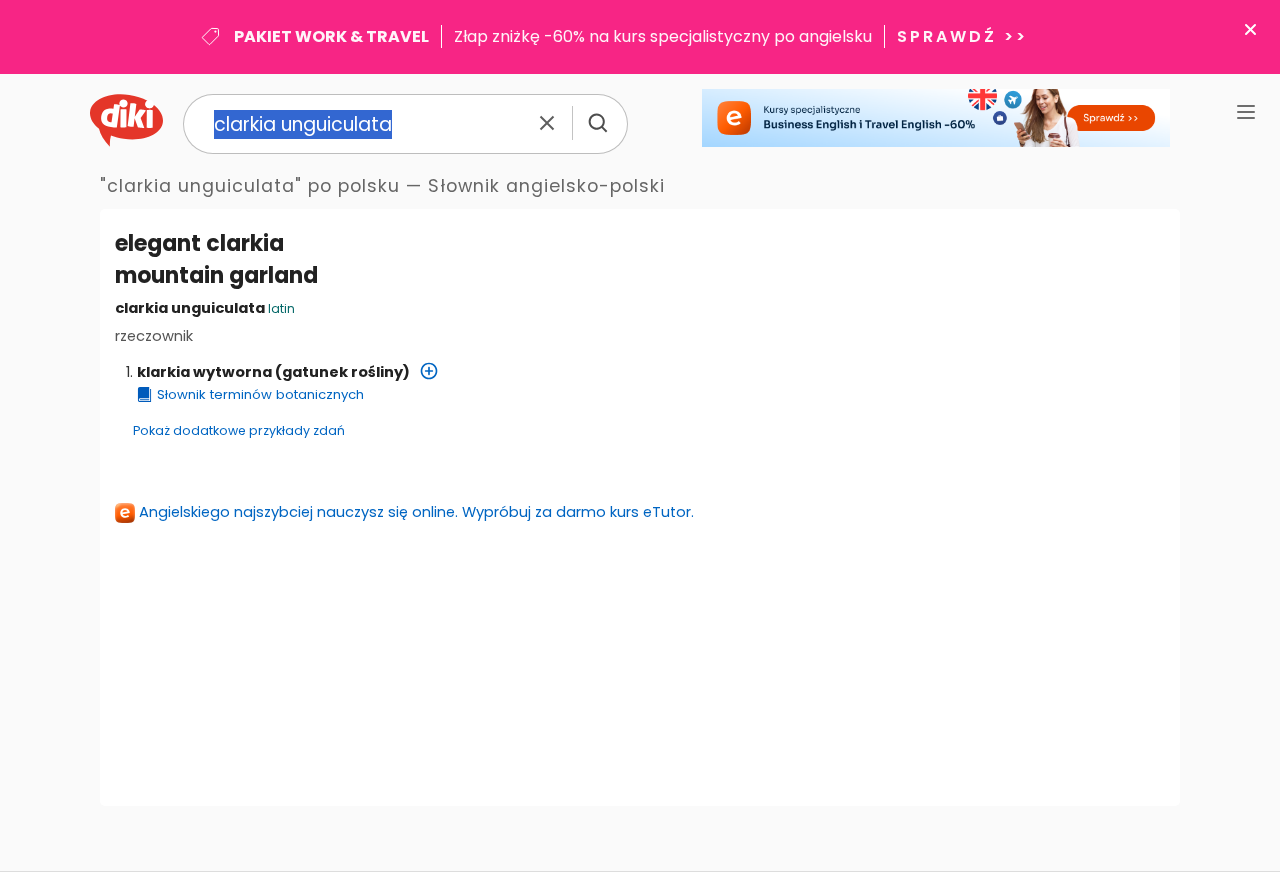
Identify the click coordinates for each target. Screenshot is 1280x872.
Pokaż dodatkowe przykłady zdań (239, 430)
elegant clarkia (199, 243)
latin (281, 308)
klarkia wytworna (204, 372)
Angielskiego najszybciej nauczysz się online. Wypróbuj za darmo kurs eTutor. (416, 512)
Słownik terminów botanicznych (260, 394)
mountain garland (216, 275)
